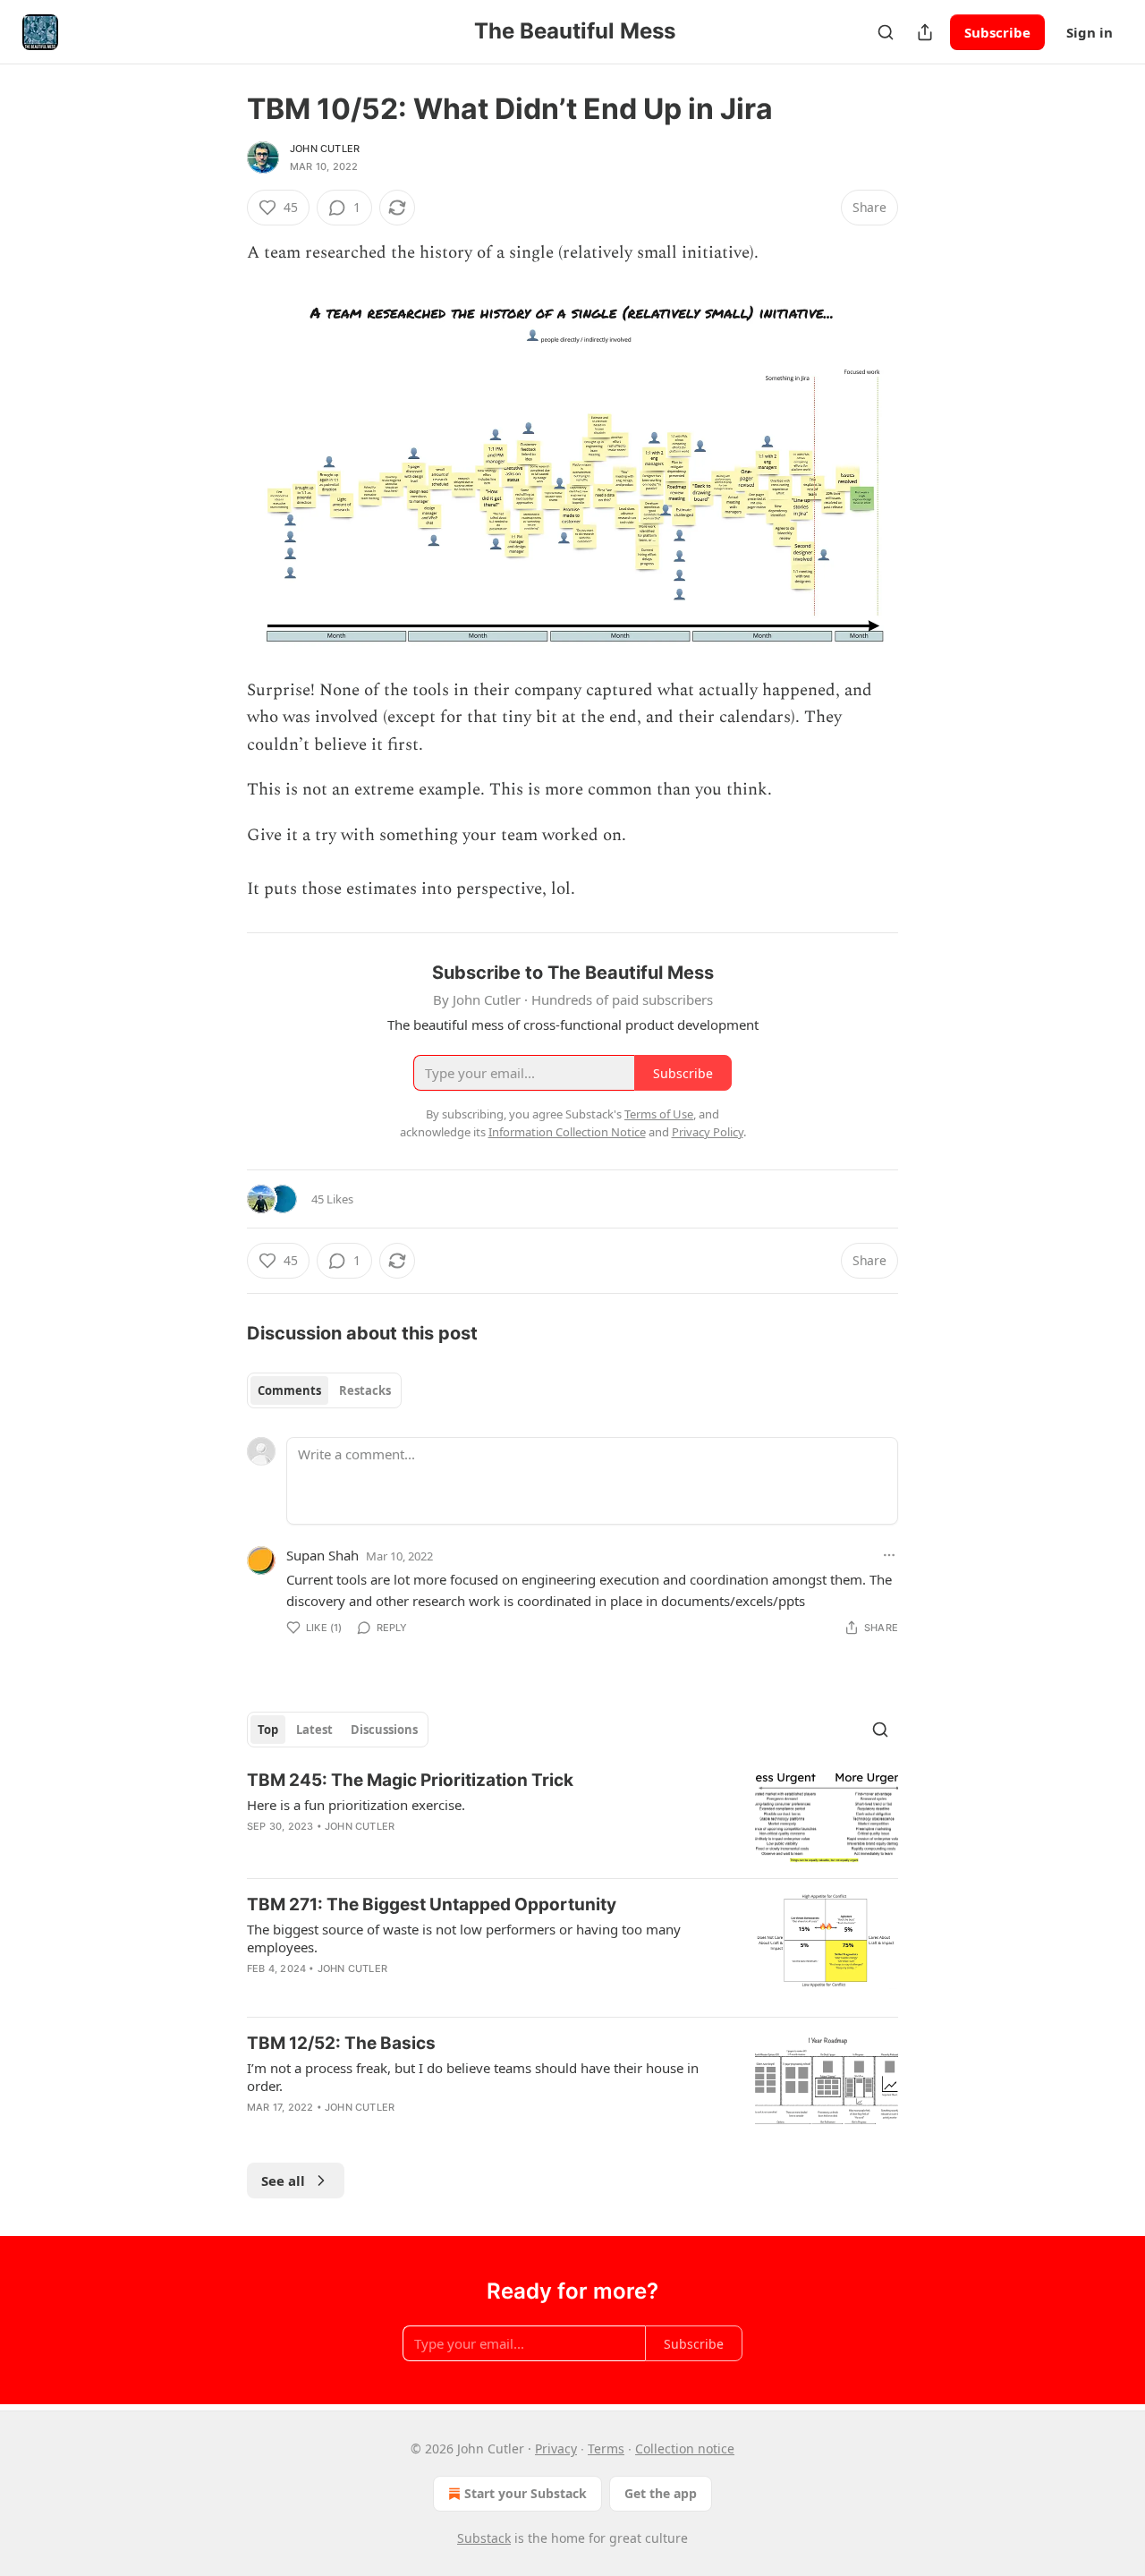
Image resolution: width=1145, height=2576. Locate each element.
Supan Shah (322, 1555)
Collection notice (685, 2448)
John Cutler (325, 149)
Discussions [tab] (384, 1730)
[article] (572, 1817)
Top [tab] (268, 1730)
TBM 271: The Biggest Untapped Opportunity (432, 1904)
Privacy (556, 2448)
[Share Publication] (925, 32)
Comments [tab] (289, 1390)
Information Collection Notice (567, 1132)
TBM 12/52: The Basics (341, 2043)
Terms (606, 2448)
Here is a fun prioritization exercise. (356, 1805)
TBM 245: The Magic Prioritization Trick (410, 1780)
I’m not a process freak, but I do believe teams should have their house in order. (473, 2077)
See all (283, 2181)
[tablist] (324, 1390)
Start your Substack (526, 2493)
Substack (484, 2538)
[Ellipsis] (889, 1555)
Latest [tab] (314, 1730)
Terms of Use (659, 1114)
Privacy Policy (708, 1132)
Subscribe (997, 32)
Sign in (1090, 32)
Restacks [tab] (365, 1390)
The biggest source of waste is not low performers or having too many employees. (464, 1938)
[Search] (886, 32)
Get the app (661, 2493)
